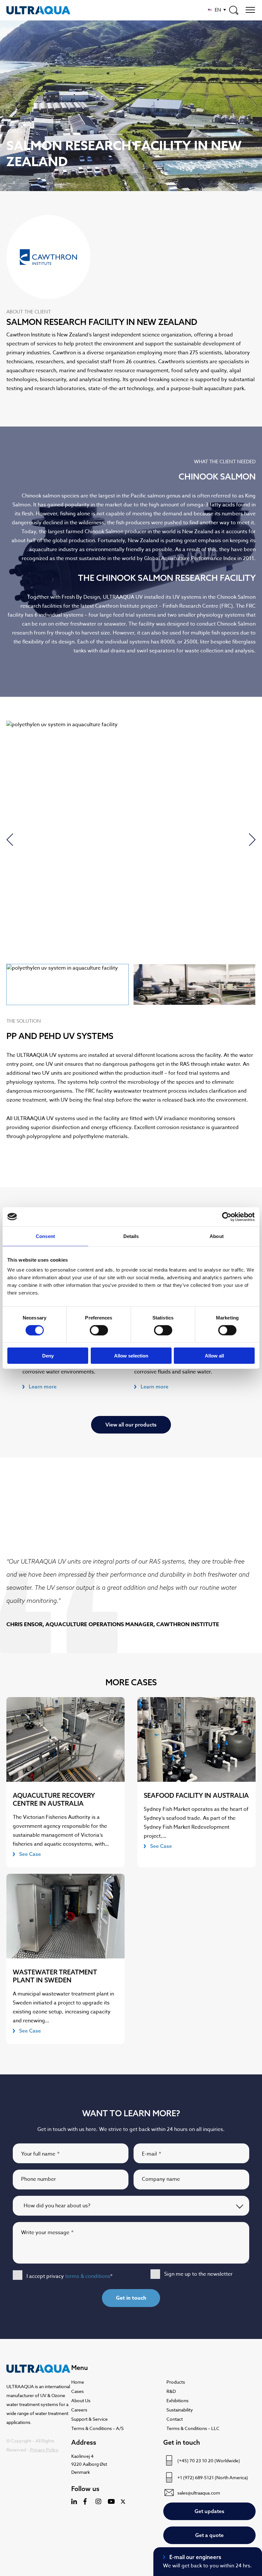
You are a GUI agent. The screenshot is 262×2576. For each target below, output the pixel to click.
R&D (171, 2391)
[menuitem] (217, 10)
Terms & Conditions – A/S (97, 2428)
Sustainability (180, 2410)
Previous (10, 840)
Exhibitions (177, 2400)
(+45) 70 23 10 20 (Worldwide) (209, 2461)
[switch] (99, 1330)
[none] (217, 10)
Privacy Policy (44, 2450)
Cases (77, 2391)
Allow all (214, 1356)
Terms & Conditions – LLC (193, 2428)
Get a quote (209, 2535)
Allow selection (131, 1356)
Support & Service (89, 2419)
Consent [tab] (45, 1236)
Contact (175, 2419)
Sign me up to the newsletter (198, 2274)
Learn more (43, 1387)
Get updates (209, 2511)
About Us (81, 2400)
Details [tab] (131, 1236)
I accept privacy (69, 2276)
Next (252, 840)
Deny (48, 1356)
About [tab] (217, 1236)
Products (176, 2382)
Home (78, 2382)
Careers (79, 2410)
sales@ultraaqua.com (199, 2493)
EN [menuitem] (218, 10)
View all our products (131, 1425)
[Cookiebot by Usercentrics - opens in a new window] (227, 1217)
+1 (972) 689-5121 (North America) (213, 2477)
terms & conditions (88, 2276)
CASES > (17, 131)
